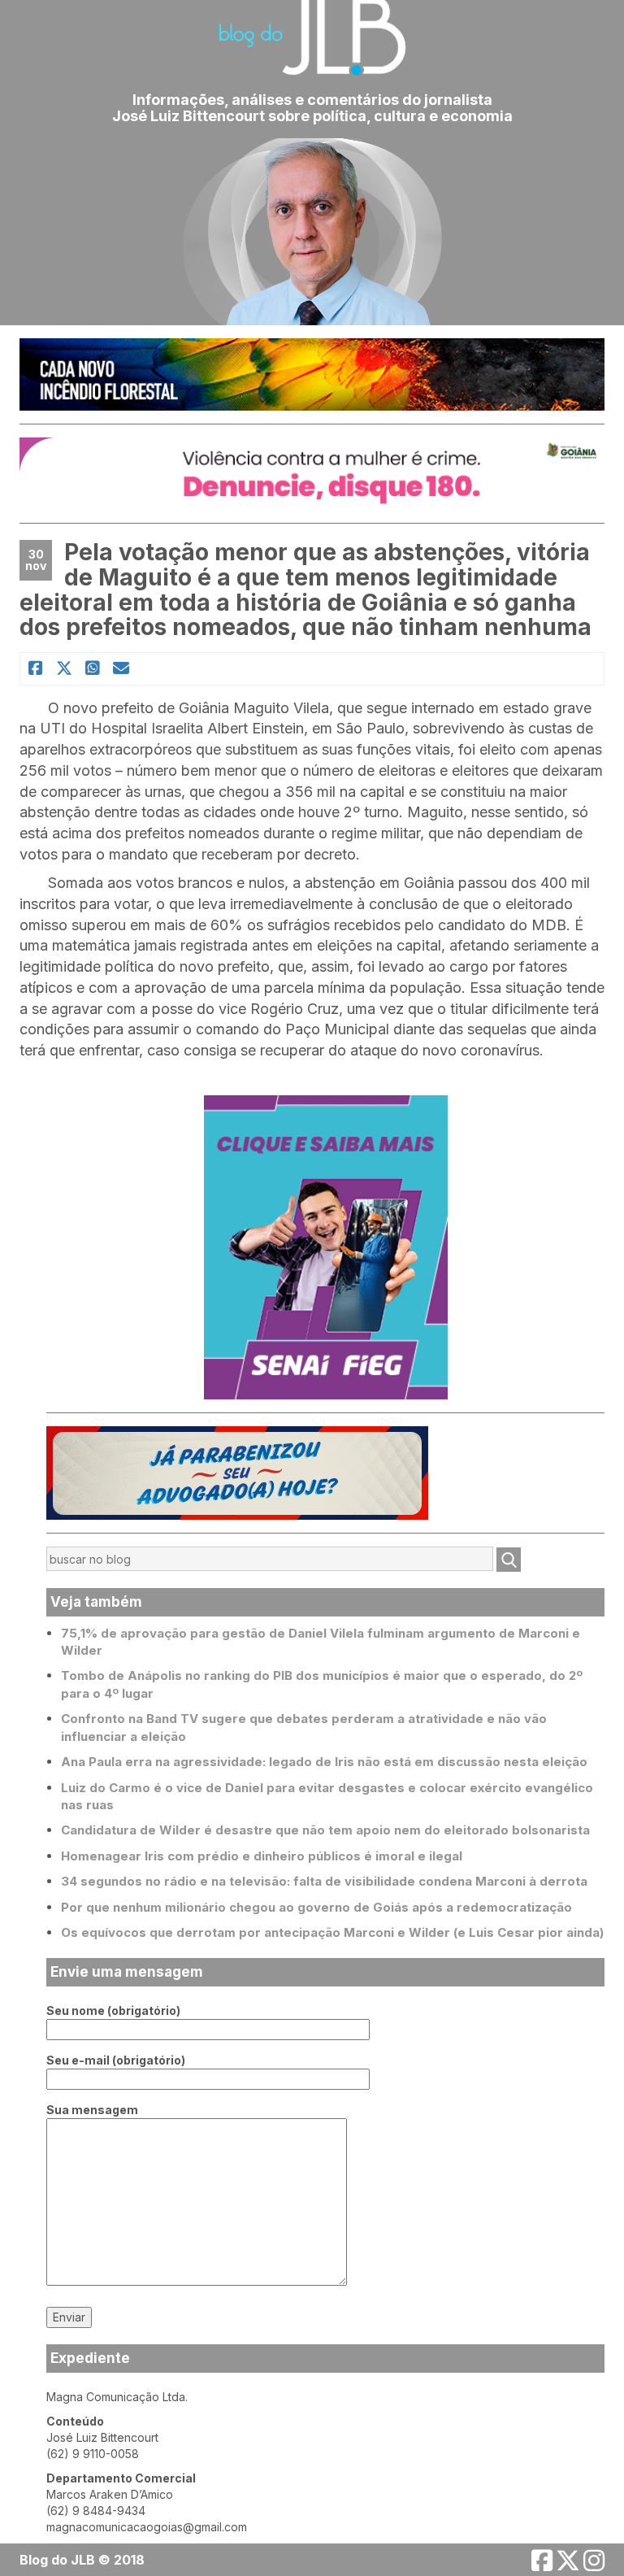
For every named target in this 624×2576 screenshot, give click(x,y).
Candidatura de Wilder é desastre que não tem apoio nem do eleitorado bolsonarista (325, 1830)
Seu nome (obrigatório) (113, 2010)
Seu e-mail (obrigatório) (116, 2060)
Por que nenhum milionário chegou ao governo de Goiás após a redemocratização (316, 1907)
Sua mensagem (92, 2110)
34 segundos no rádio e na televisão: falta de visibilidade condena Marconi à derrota (324, 1881)
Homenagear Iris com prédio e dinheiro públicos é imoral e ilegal (262, 1856)
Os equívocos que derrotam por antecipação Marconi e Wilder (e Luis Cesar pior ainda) (332, 1932)
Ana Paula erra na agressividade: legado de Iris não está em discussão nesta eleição (324, 1762)
